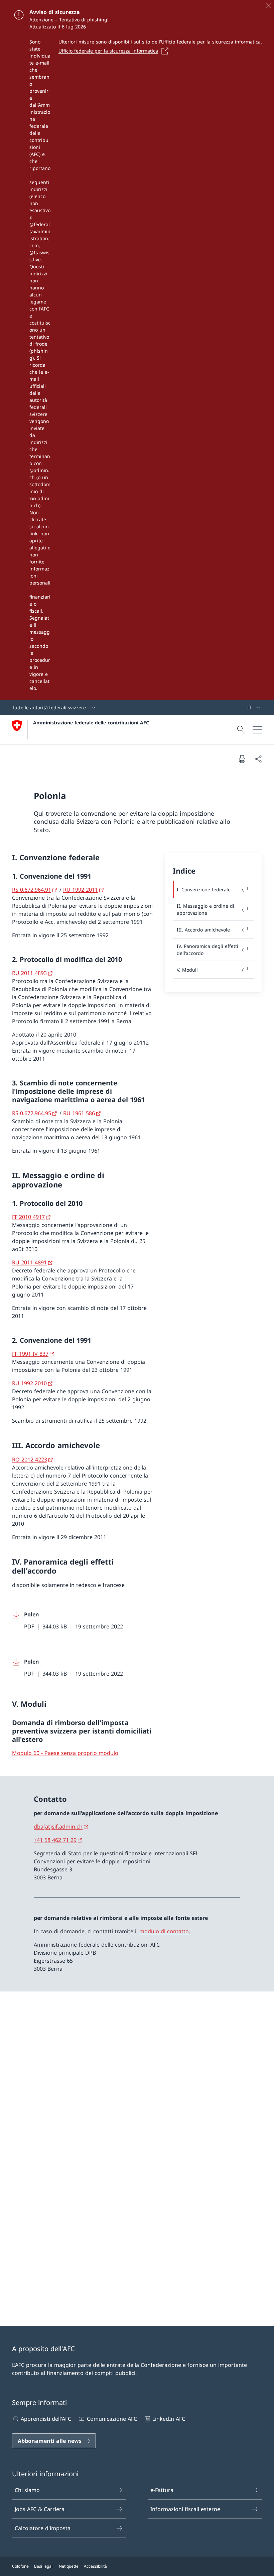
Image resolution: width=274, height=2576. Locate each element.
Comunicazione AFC (112, 2419)
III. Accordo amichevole (203, 930)
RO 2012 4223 (30, 1459)
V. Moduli (187, 970)
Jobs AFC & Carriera (40, 2509)
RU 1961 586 (79, 1113)
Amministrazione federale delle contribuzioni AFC (91, 723)
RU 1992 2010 (29, 1383)
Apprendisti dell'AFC (46, 2419)
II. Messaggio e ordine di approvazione (205, 909)
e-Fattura (162, 2490)
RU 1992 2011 (81, 890)
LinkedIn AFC (169, 2419)
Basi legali (44, 2566)
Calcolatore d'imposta (43, 2528)
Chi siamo (27, 2490)
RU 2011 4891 (29, 1262)
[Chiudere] (269, 5)
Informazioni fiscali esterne (185, 2509)
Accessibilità (95, 2566)
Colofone (20, 2566)
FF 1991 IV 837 (30, 1354)
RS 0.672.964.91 (32, 890)
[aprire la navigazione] (257, 730)
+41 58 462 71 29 (55, 1840)
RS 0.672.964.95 (32, 1113)
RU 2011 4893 (29, 973)
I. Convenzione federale (204, 890)
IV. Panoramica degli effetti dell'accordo (208, 950)
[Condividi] (258, 759)
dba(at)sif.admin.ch (58, 1827)
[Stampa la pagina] (242, 759)
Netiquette (69, 2566)
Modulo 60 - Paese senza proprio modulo (65, 1753)
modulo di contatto (164, 1931)
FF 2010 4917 (28, 1217)
